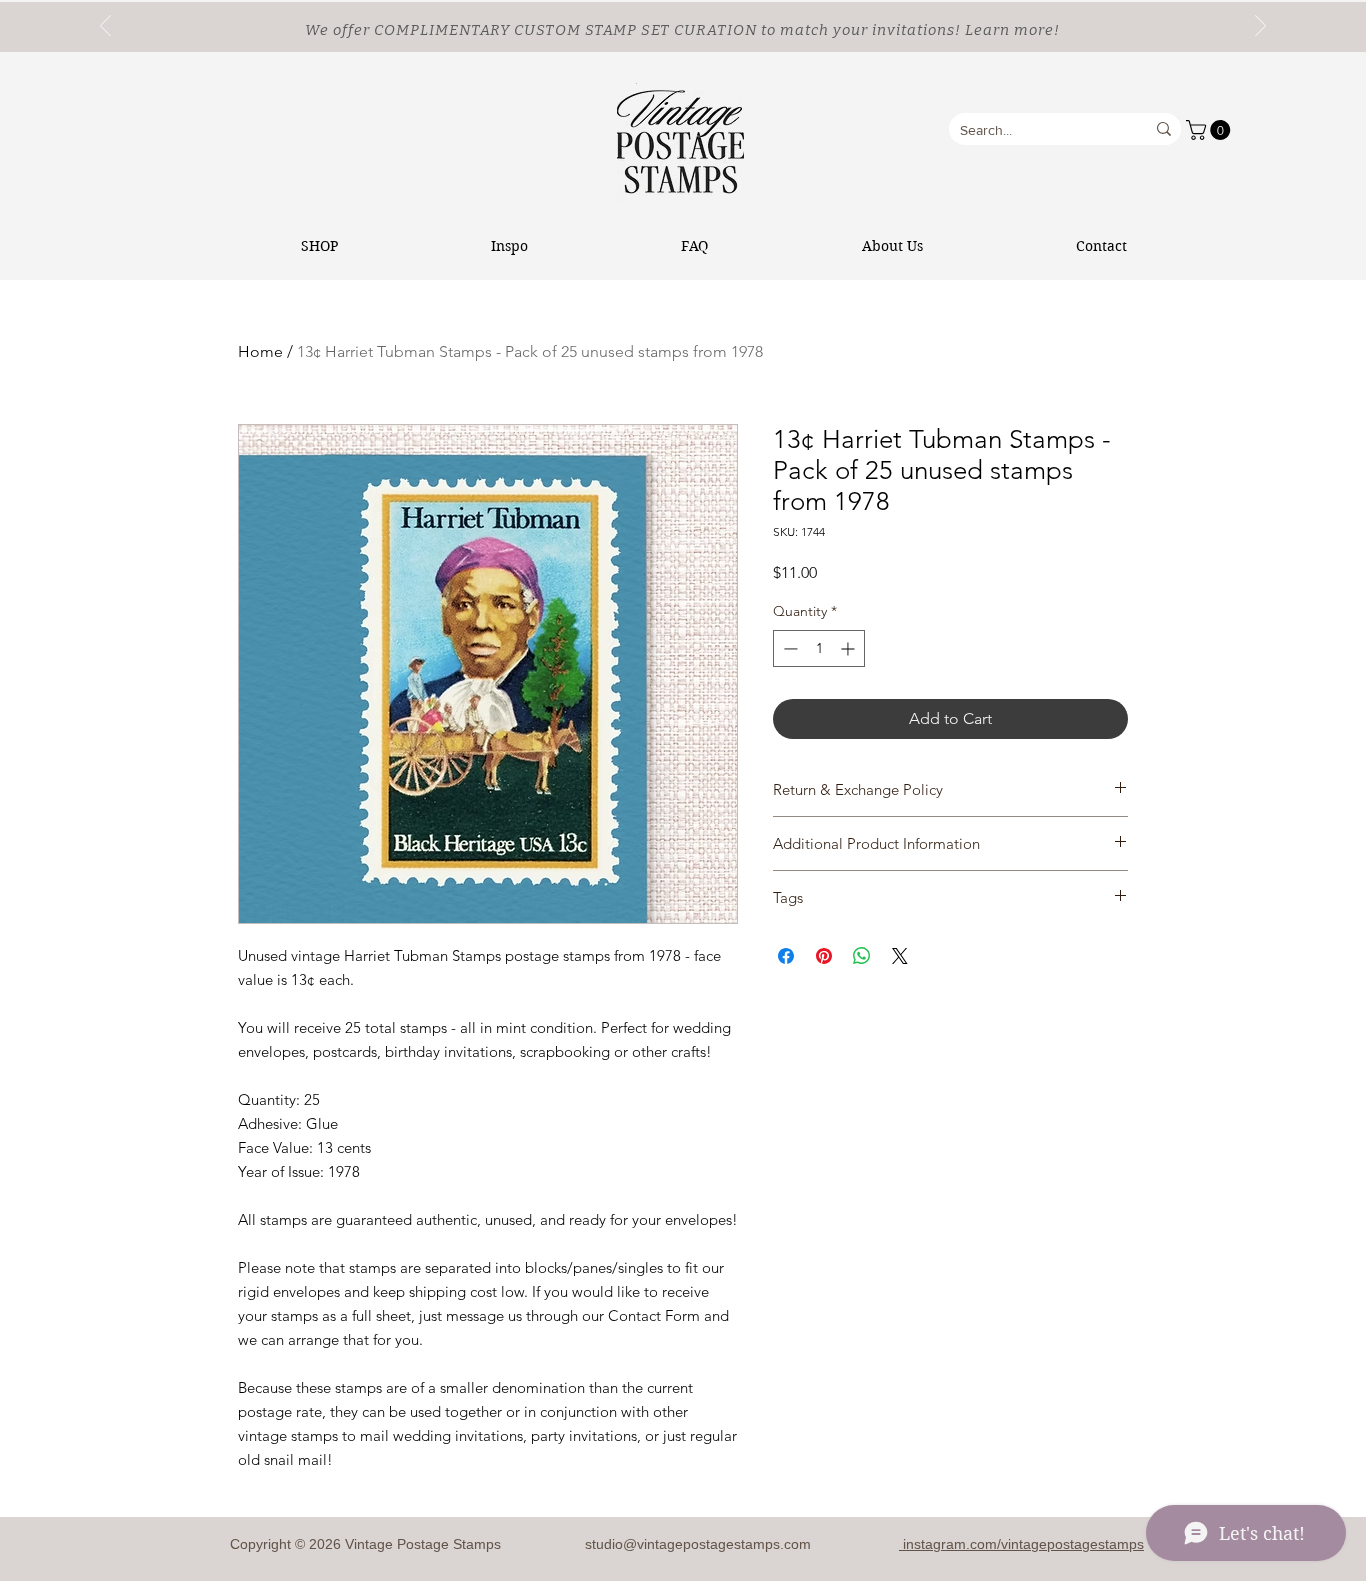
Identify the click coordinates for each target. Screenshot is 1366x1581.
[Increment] (849, 648)
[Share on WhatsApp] (862, 956)
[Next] (1260, 27)
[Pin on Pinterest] (824, 956)
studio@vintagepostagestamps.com (698, 1544)
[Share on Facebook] (786, 956)
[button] (1210, 130)
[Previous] (105, 27)
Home (260, 351)
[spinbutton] (819, 648)
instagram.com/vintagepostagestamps (1021, 1544)
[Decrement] (788, 648)
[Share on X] (900, 956)
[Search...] (1164, 129)
